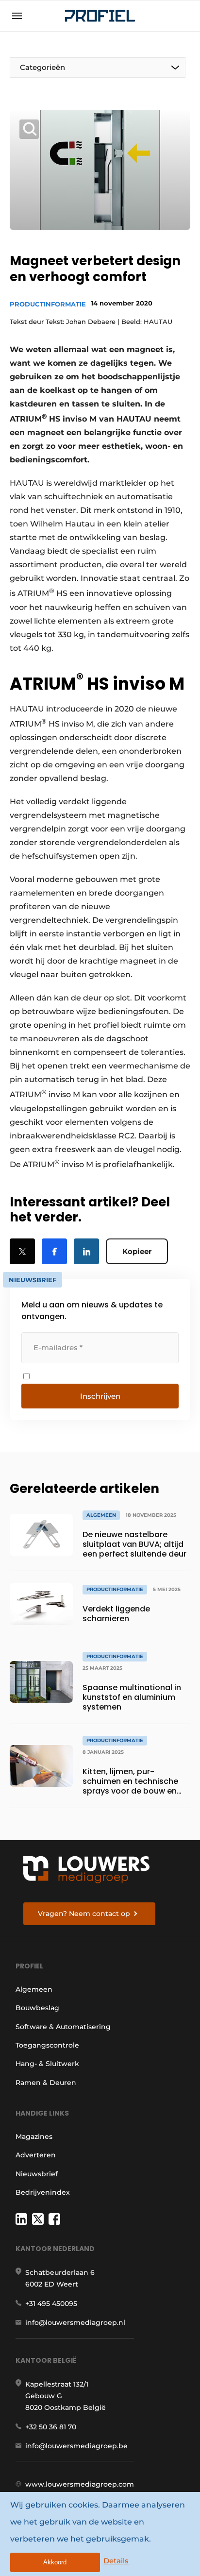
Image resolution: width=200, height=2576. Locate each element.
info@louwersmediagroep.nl (75, 2322)
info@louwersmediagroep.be (76, 2446)
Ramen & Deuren (46, 2083)
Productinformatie (48, 304)
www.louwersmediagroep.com (80, 2484)
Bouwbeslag (37, 2008)
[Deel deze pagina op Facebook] (54, 1251)
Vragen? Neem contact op (84, 1914)
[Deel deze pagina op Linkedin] (86, 1251)
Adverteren (36, 2155)
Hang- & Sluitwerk (47, 2064)
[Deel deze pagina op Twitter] (22, 1251)
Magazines (34, 2136)
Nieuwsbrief (37, 2174)
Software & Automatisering (63, 2027)
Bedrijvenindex (43, 2192)
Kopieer (137, 1251)
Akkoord (55, 2562)
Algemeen (34, 1989)
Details (116, 2561)
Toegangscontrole (47, 2045)
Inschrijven (100, 1396)
